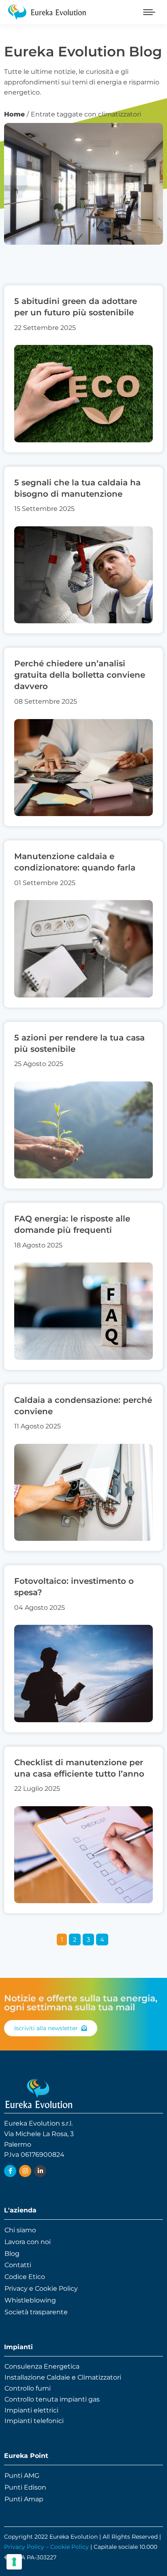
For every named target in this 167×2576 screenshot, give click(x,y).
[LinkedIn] (40, 2171)
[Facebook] (10, 2171)
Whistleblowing (30, 2300)
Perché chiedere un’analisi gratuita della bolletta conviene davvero (80, 675)
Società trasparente (36, 2312)
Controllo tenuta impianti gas (52, 2399)
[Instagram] (25, 2171)
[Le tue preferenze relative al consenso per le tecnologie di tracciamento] (14, 2562)
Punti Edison (25, 2487)
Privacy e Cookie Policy (41, 2288)
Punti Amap (24, 2499)
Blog (12, 2254)
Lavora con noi (28, 2242)
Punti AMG (22, 2476)
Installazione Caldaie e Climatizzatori (63, 2377)
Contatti (18, 2265)
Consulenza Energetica (42, 2366)
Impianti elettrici (31, 2410)
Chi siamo (20, 2230)
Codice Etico (25, 2277)
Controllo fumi (28, 2388)
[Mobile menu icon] (149, 12)
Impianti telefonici (34, 2421)
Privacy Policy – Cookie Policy (46, 2547)
